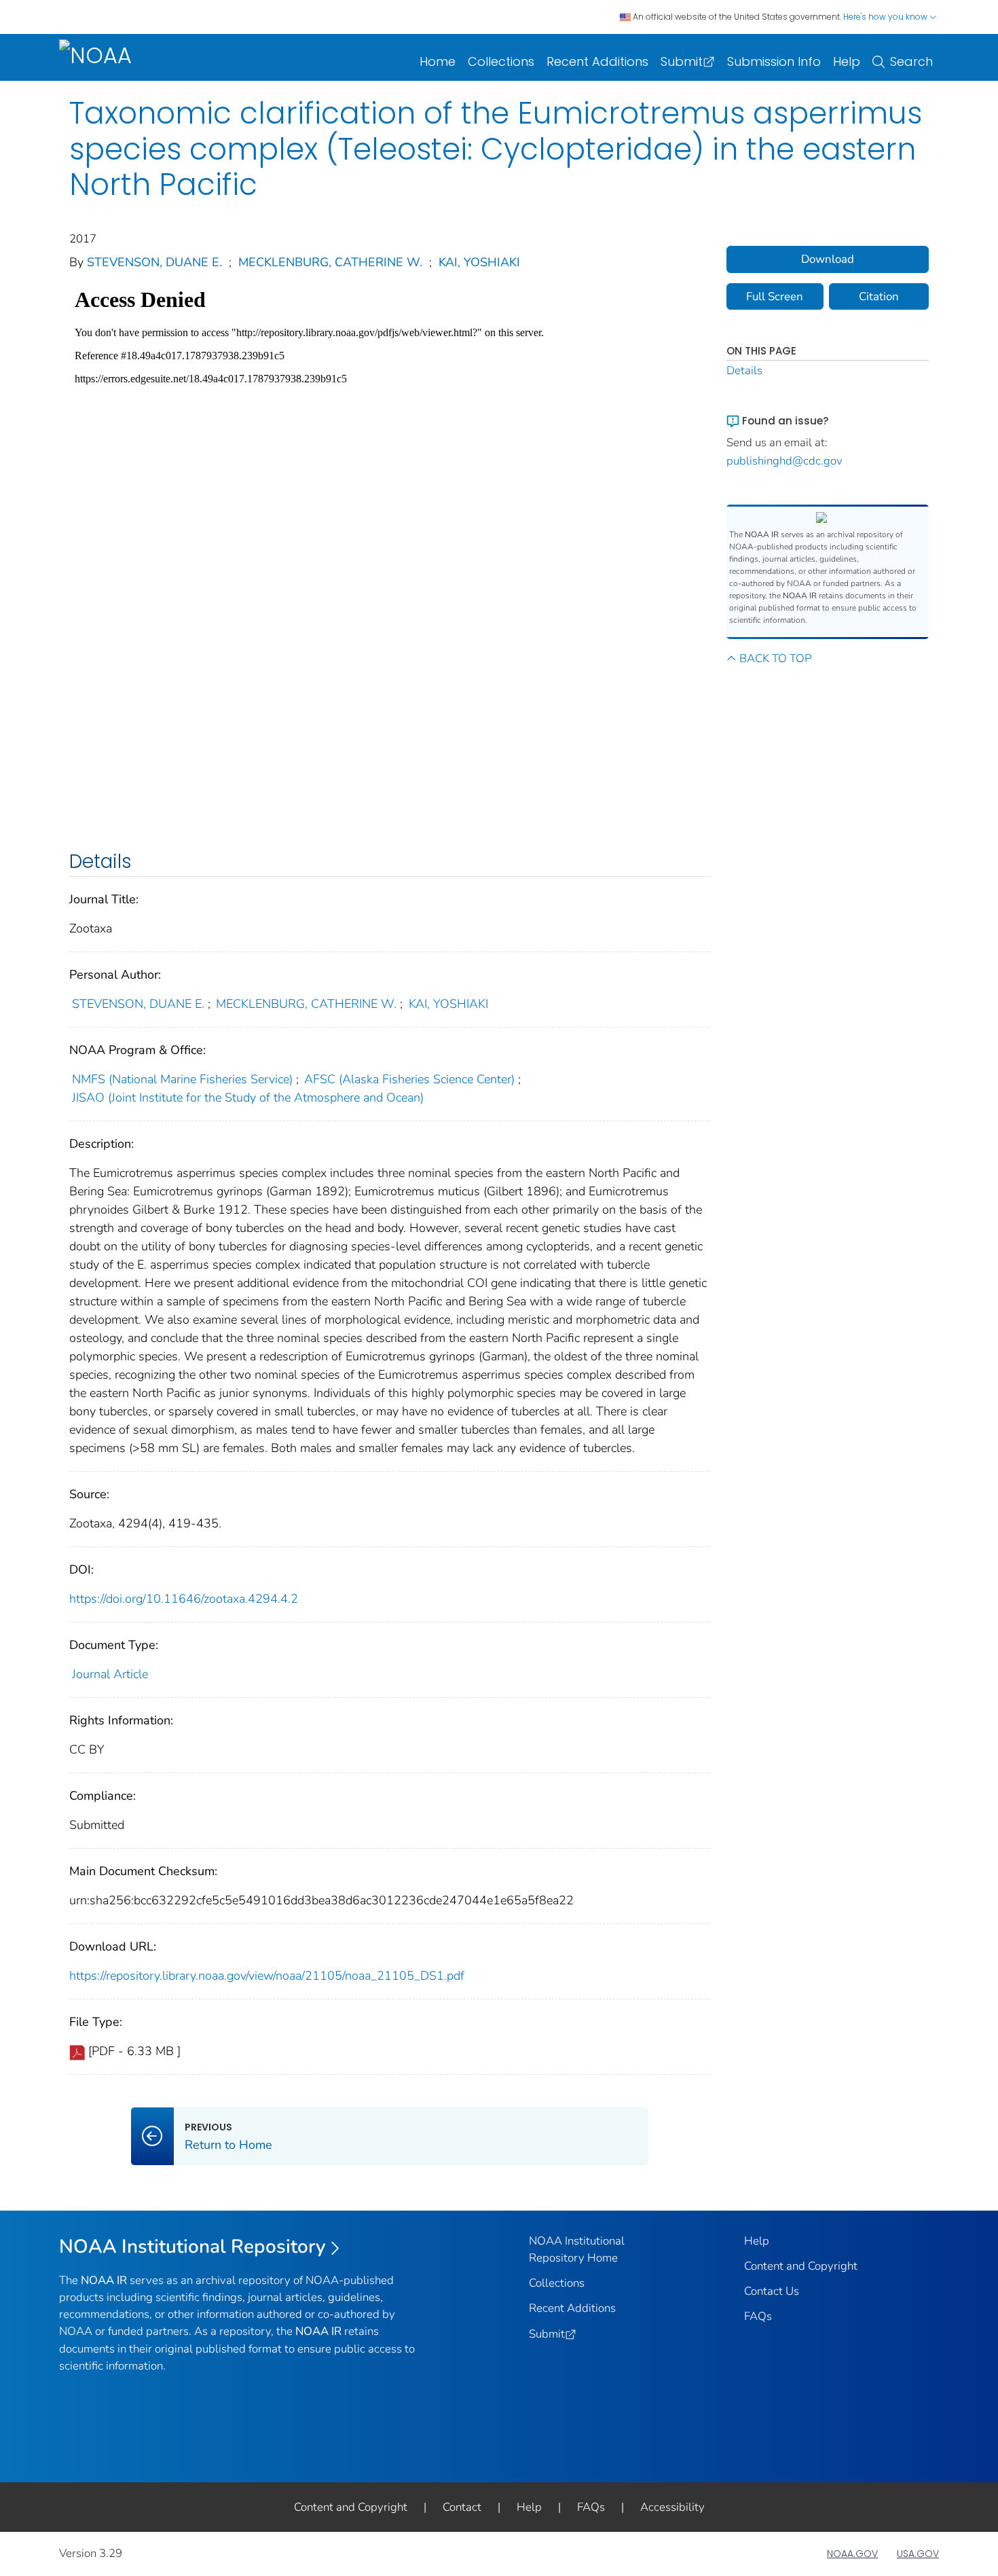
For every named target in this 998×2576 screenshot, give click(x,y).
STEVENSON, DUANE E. (154, 262)
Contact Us (772, 2291)
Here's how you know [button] (886, 17)
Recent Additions (597, 61)
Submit (682, 61)
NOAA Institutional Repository (192, 2247)
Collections (501, 61)
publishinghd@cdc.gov (784, 461)
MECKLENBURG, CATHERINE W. (330, 262)
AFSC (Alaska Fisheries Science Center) (409, 1079)
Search (911, 61)
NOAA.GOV (852, 2554)
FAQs (758, 2316)
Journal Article (110, 1674)
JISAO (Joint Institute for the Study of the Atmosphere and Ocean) (248, 1097)
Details (744, 370)
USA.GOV (918, 2554)
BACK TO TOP (775, 658)
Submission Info (774, 61)
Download (828, 259)
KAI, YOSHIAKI (479, 262)
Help (847, 61)
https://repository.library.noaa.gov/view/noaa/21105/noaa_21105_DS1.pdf (267, 1976)
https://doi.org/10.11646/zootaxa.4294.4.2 (184, 1599)
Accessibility (672, 2507)
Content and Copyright (801, 2266)
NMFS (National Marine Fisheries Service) (182, 1079)
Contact (462, 2507)
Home (438, 61)
